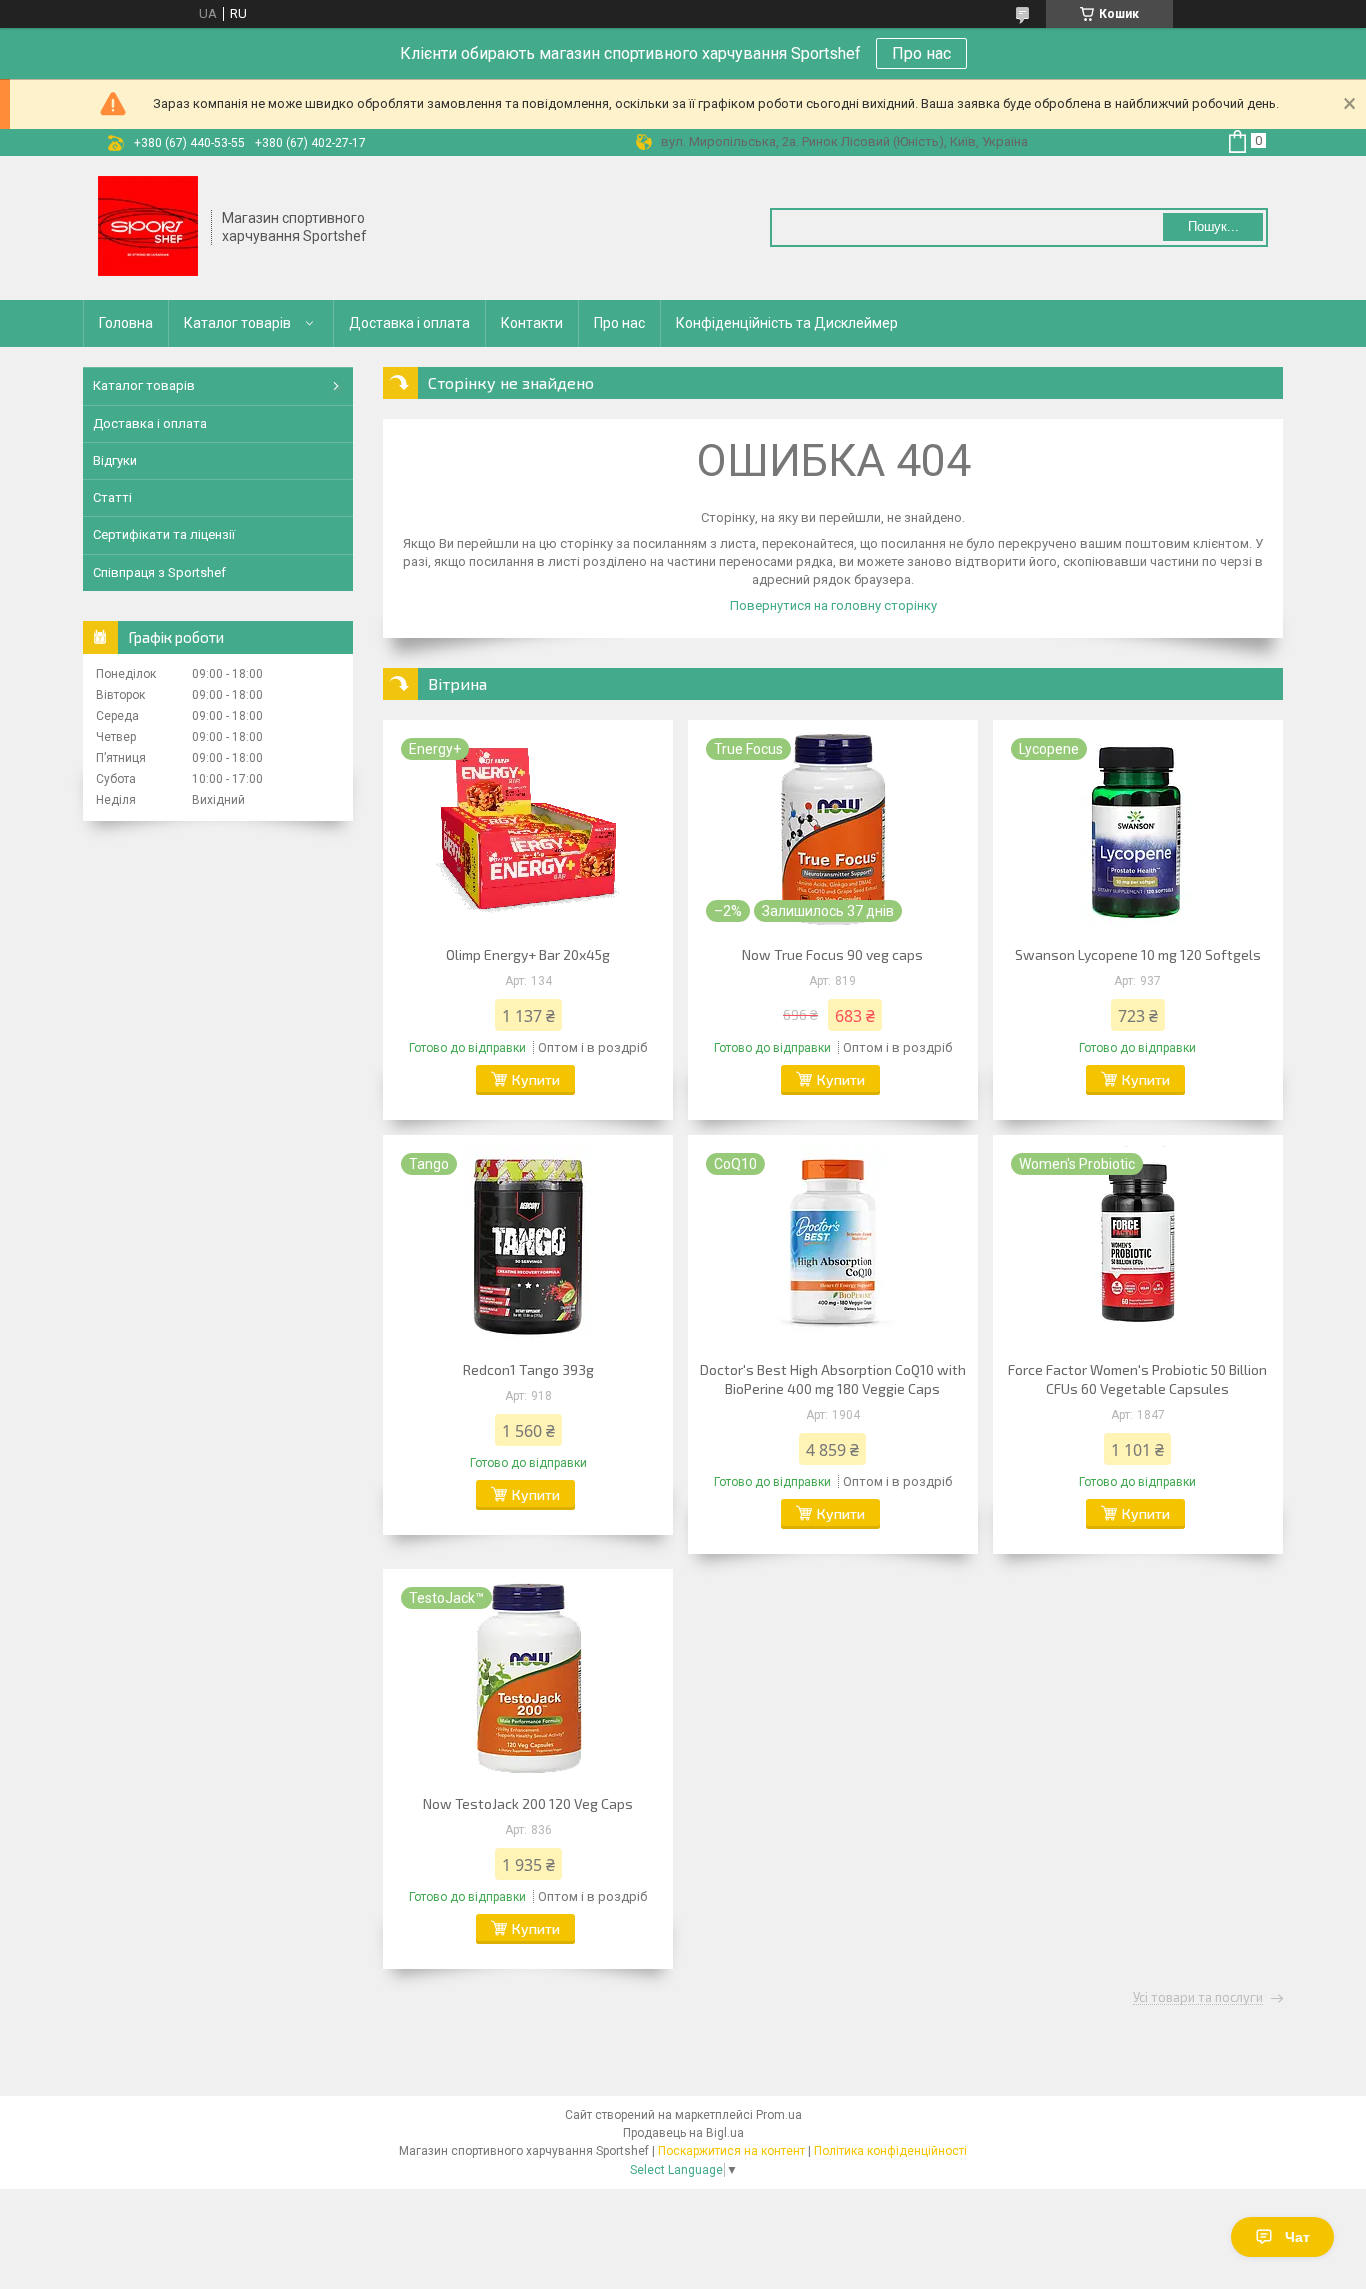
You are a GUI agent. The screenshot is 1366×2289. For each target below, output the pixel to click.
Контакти (532, 323)
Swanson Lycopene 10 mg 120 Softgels (1138, 954)
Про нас (921, 53)
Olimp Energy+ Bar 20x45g (528, 954)
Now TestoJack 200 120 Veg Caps (528, 1803)
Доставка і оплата (409, 323)
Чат (1297, 2237)
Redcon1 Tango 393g (528, 1369)
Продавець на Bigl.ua (683, 2133)
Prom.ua (779, 2115)
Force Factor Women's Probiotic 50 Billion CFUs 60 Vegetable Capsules (1137, 1379)
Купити (536, 1079)
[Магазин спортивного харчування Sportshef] (148, 228)
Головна (126, 323)
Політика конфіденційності (890, 2151)
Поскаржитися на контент (731, 2151)
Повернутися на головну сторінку (833, 605)
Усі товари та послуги (1198, 1998)
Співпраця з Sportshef (159, 572)
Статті (112, 497)
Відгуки (115, 460)
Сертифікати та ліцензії (164, 534)
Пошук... (1213, 226)
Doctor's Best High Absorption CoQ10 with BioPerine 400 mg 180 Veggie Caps (833, 1379)
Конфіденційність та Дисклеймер (787, 323)
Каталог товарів (237, 323)
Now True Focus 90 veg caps (832, 954)
